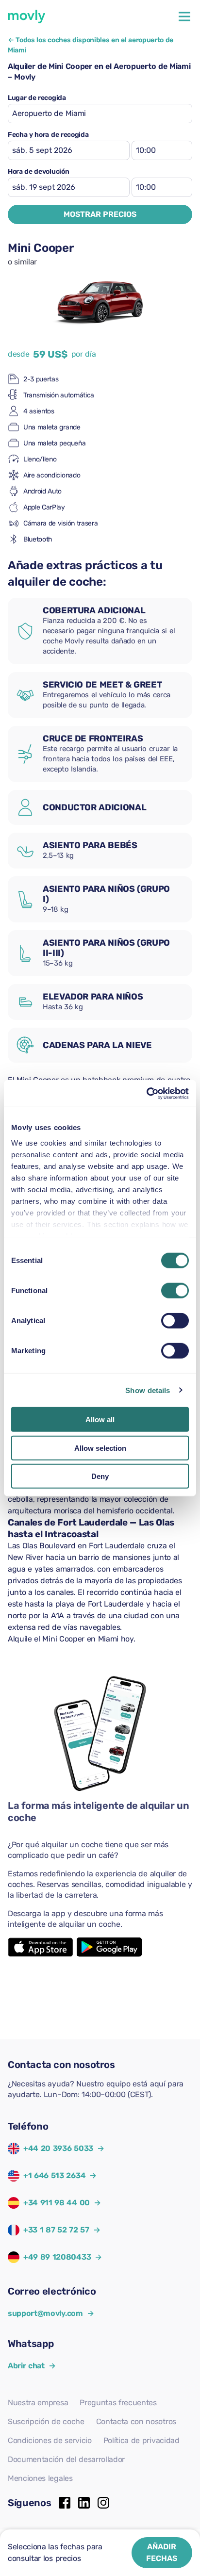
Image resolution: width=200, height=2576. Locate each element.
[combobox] (100, 114)
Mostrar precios (100, 214)
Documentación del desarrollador (66, 2459)
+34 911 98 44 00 (57, 2203)
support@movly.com (51, 2313)
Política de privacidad (142, 2440)
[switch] (175, 1291)
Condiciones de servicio (50, 2440)
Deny (100, 1476)
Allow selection (100, 1448)
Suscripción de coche (46, 2421)
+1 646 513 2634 (54, 2175)
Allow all (100, 1419)
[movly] (27, 16)
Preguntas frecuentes (118, 2403)
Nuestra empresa (38, 2403)
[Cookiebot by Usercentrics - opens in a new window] (146, 1093)
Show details (148, 1390)
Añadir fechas (162, 2552)
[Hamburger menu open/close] (184, 16)
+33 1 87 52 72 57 (56, 2230)
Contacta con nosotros (136, 2421)
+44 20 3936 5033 (58, 2148)
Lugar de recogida (37, 98)
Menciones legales (40, 2478)
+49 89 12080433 (57, 2257)
